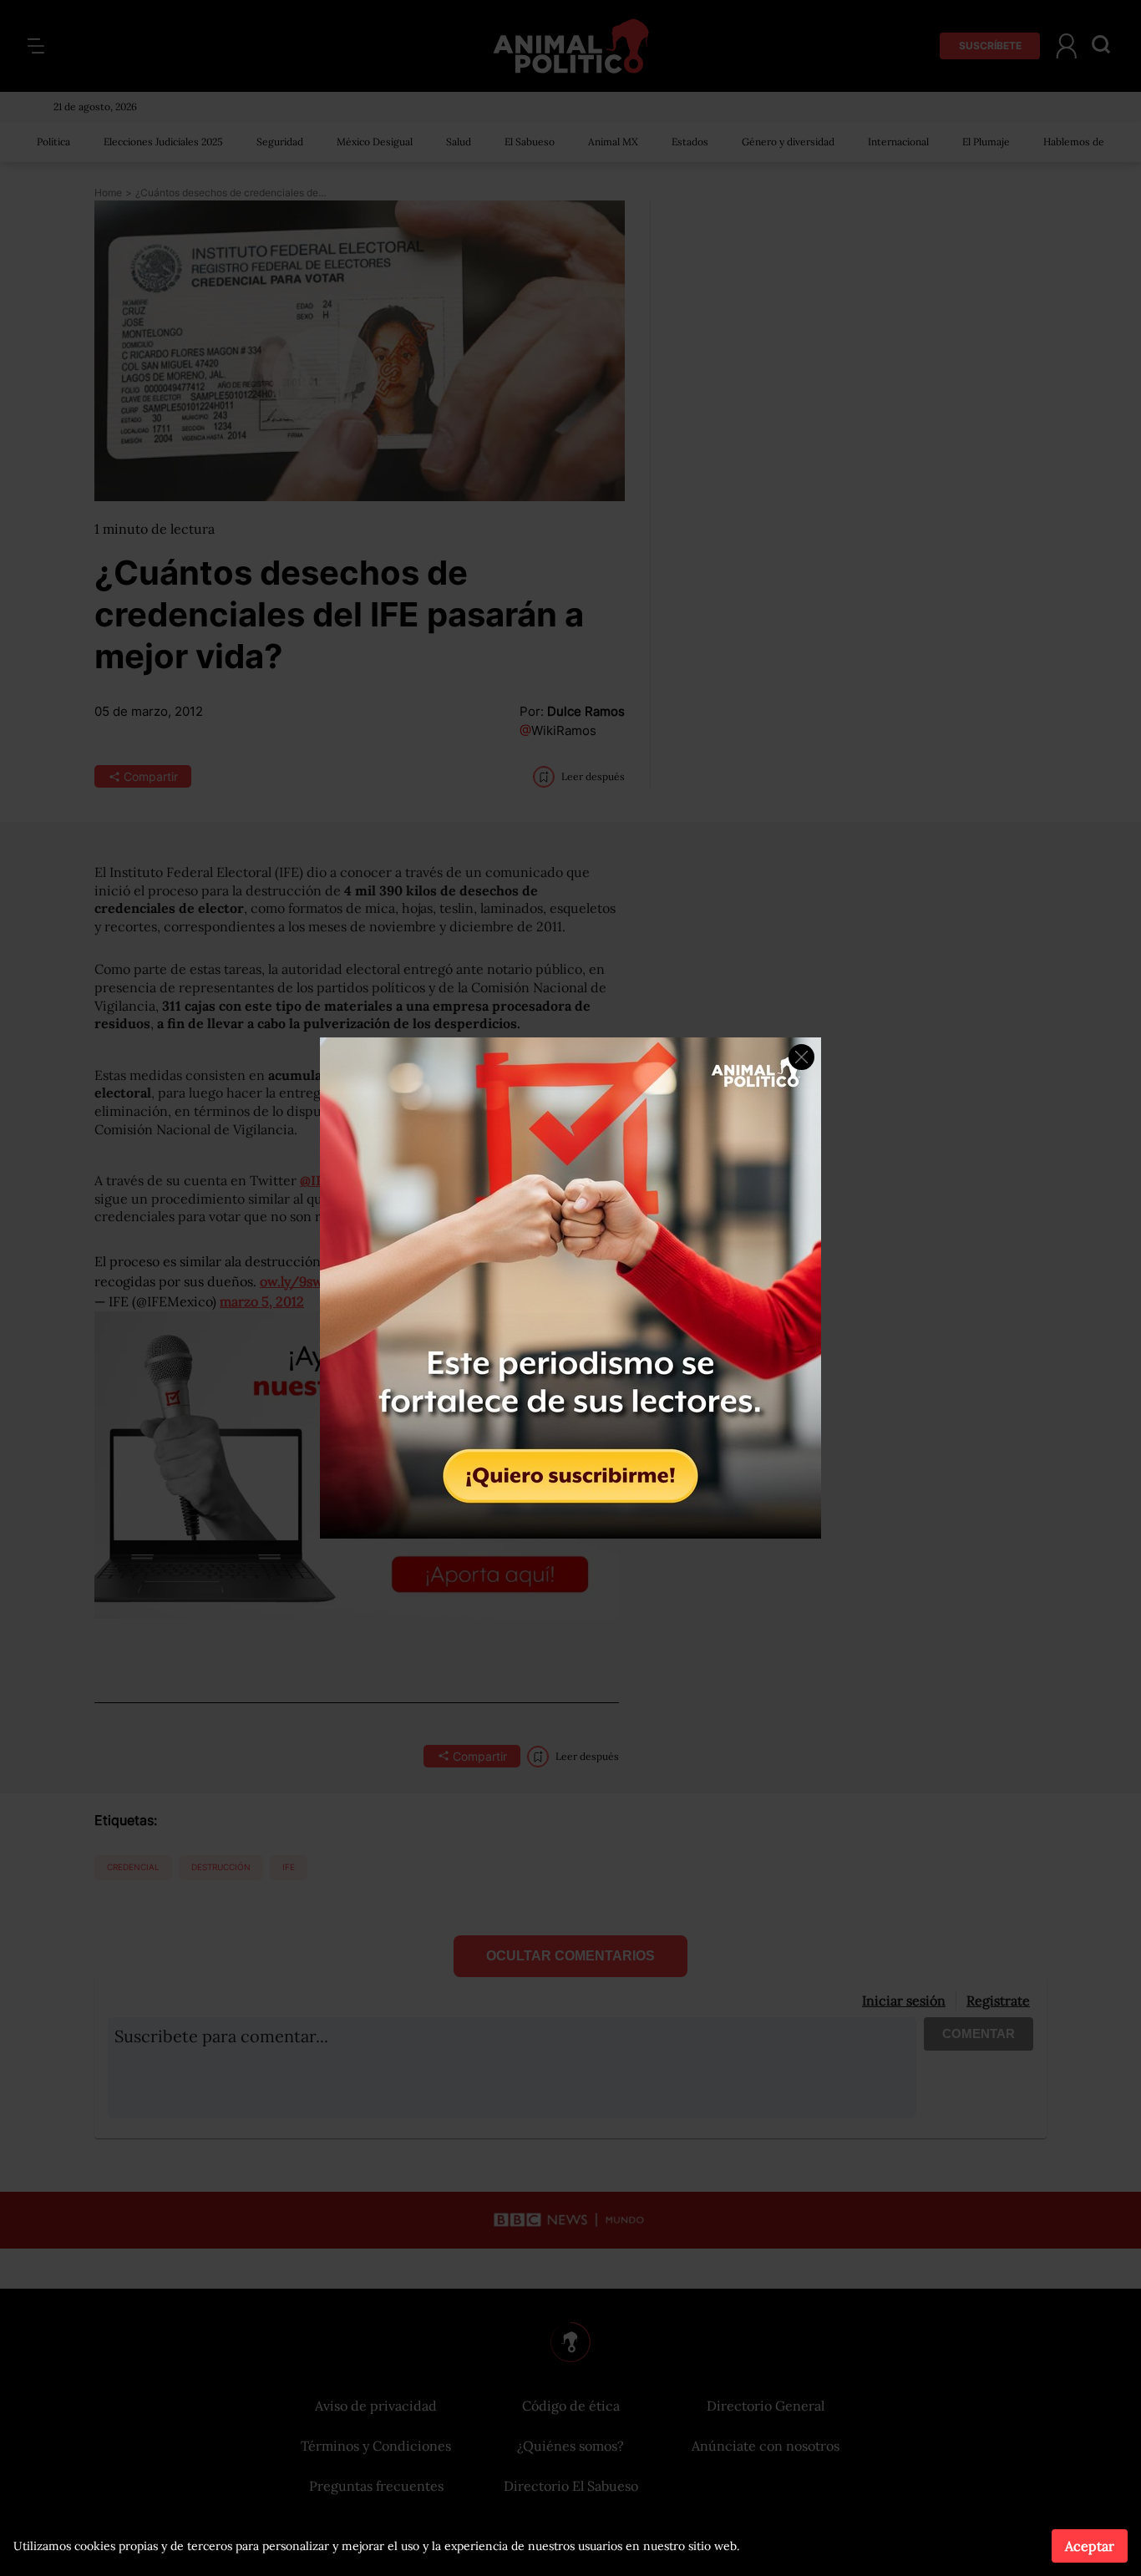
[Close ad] (801, 1057)
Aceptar (1090, 2546)
